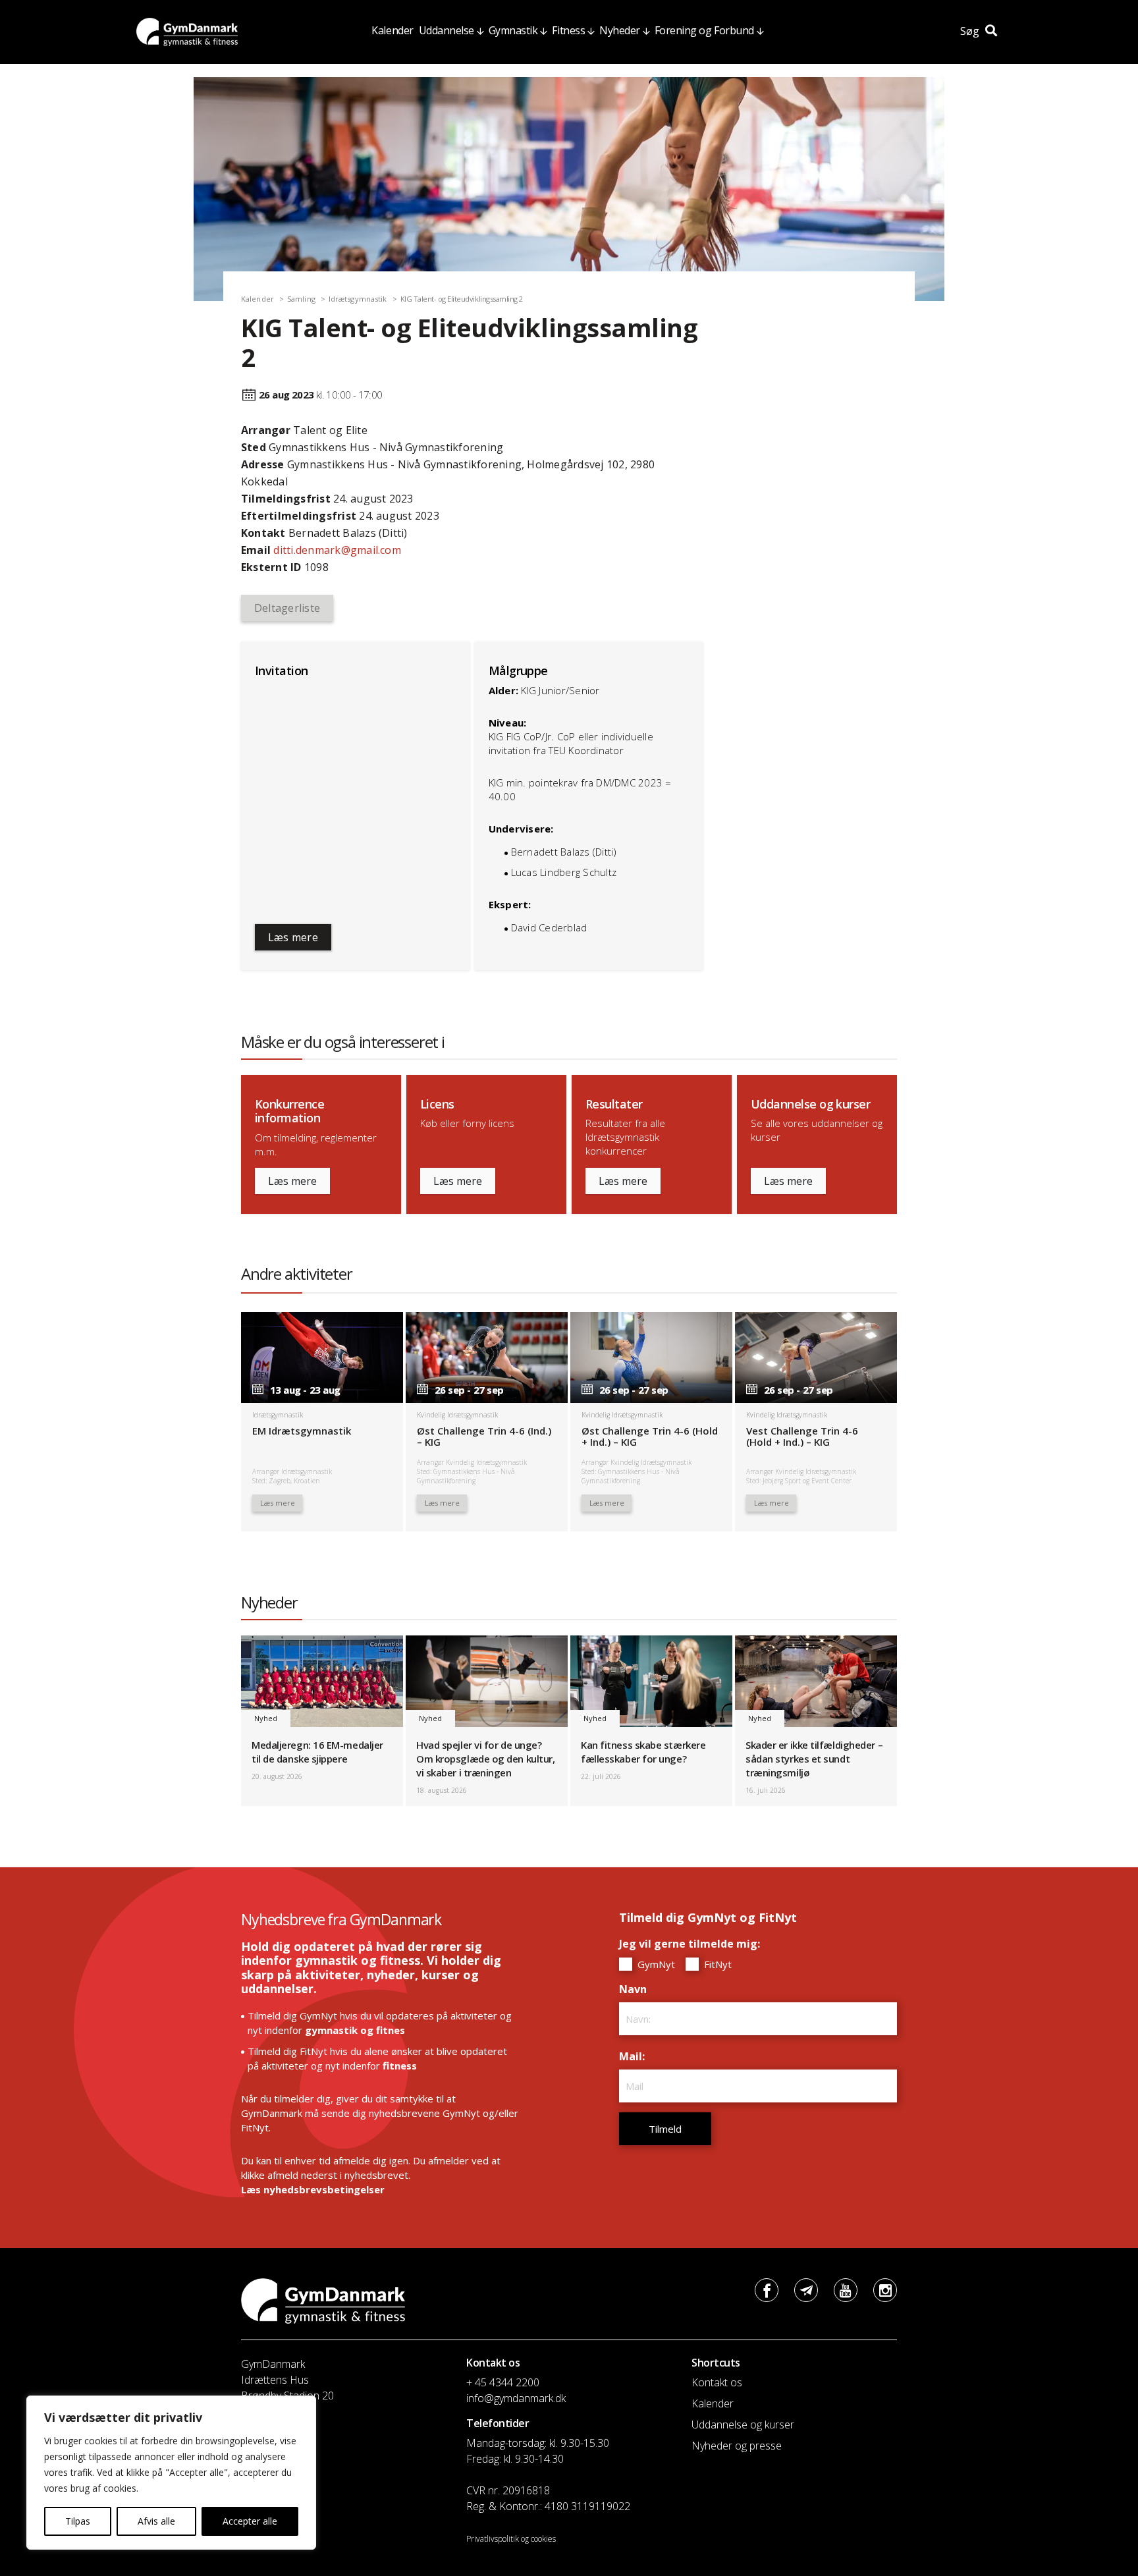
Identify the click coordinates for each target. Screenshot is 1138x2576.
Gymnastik (513, 30)
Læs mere (293, 937)
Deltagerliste (287, 608)
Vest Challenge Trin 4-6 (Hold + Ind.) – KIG (802, 1436)
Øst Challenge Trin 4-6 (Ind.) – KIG (484, 1436)
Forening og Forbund (704, 30)
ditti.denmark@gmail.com (337, 550)
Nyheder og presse (737, 2446)
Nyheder (620, 30)
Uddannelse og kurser (743, 2425)
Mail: (635, 2056)
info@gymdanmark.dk (516, 2398)
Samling (301, 299)
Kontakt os (717, 2382)
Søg (971, 31)
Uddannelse (447, 30)
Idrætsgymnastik (358, 299)
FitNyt (717, 1964)
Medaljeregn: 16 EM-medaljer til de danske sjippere (317, 1752)
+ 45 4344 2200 (503, 2382)
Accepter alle (250, 2521)
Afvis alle (156, 2521)
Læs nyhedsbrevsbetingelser (313, 2189)
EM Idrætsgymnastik (302, 1431)
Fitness (568, 30)
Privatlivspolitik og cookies (511, 2539)
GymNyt (655, 1964)
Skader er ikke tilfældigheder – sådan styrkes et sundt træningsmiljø (814, 1759)
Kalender (392, 30)
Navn (636, 1989)
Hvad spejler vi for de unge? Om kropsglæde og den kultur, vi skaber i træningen (485, 1759)
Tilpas (78, 2521)
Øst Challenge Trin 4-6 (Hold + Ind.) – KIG (650, 1436)
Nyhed (266, 1718)
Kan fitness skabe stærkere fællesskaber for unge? (643, 1752)
